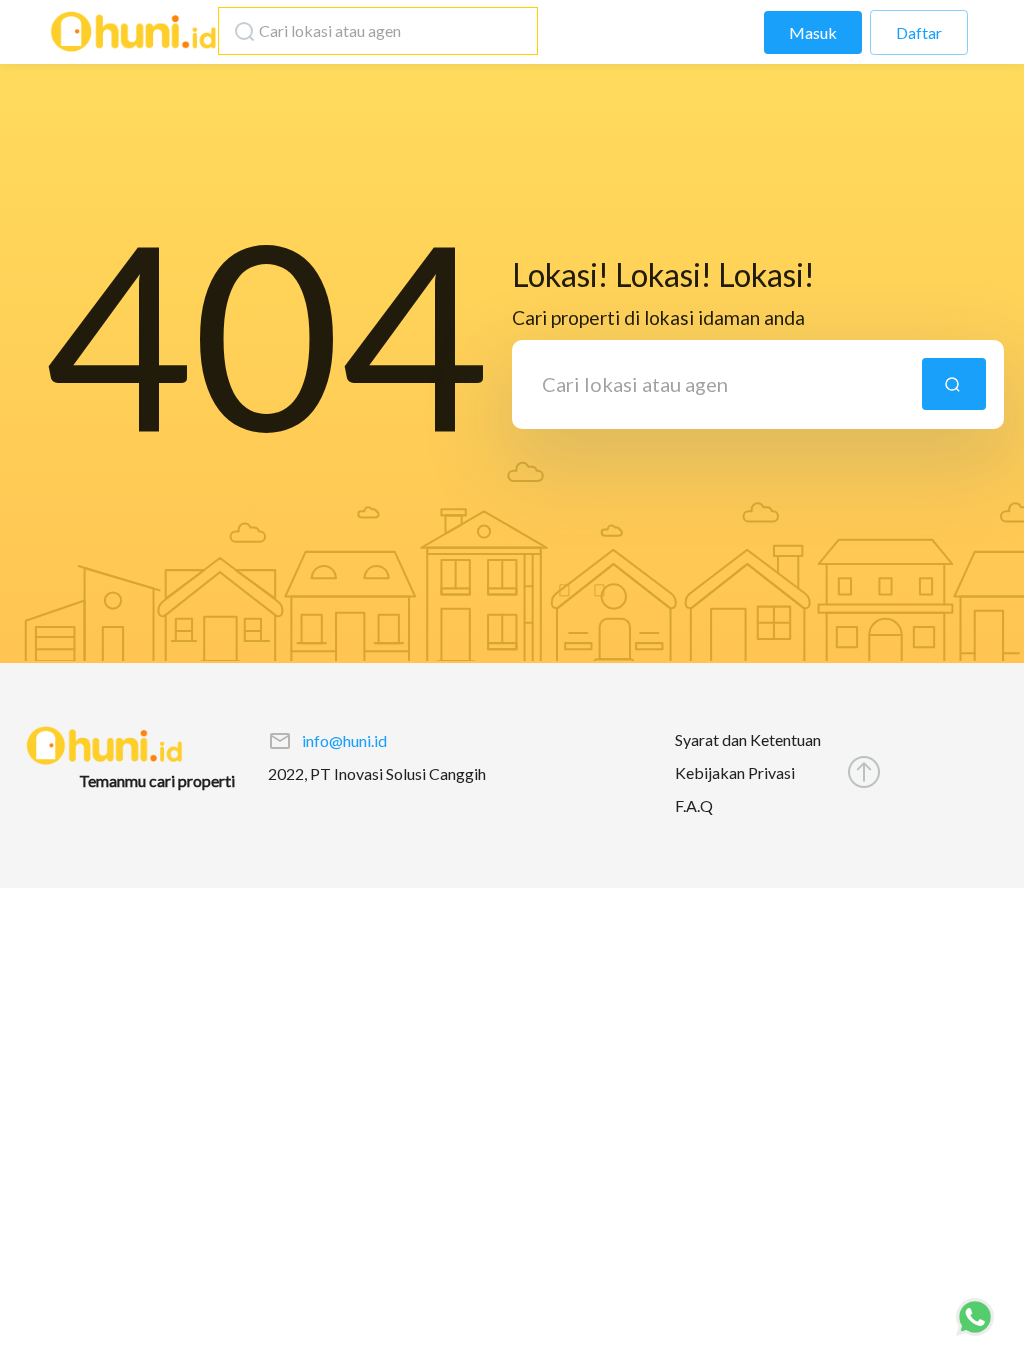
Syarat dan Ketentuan (748, 739)
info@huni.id (344, 740)
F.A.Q (694, 805)
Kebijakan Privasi (735, 772)
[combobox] (373, 31)
